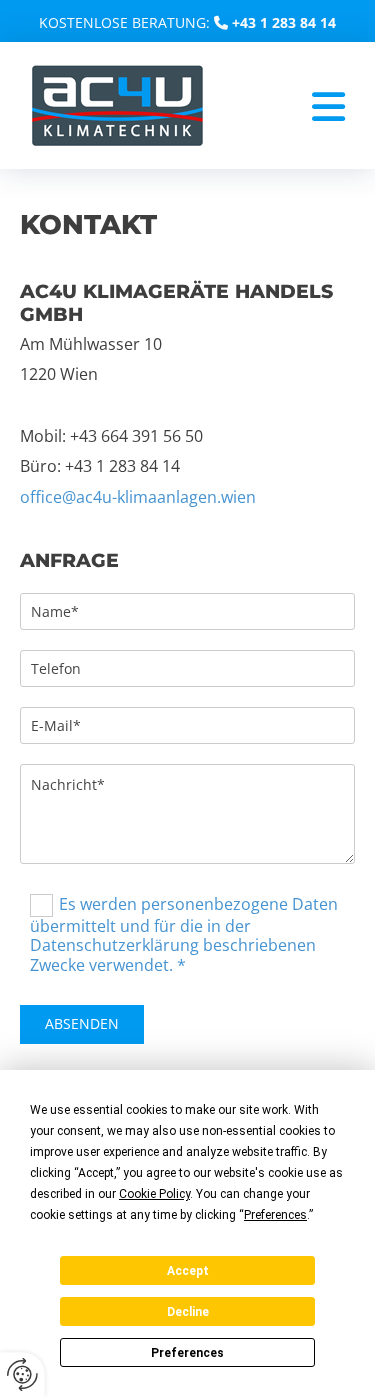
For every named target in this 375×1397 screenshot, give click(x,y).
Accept (188, 1271)
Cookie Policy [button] (154, 1194)
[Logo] (117, 105)
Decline (188, 1312)
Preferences (187, 1353)
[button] (285, 107)
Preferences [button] (275, 1215)
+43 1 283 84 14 (284, 22)
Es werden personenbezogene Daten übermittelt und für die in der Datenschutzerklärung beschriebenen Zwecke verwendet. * (184, 934)
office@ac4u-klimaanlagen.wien (138, 497)
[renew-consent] (22, 1374)
